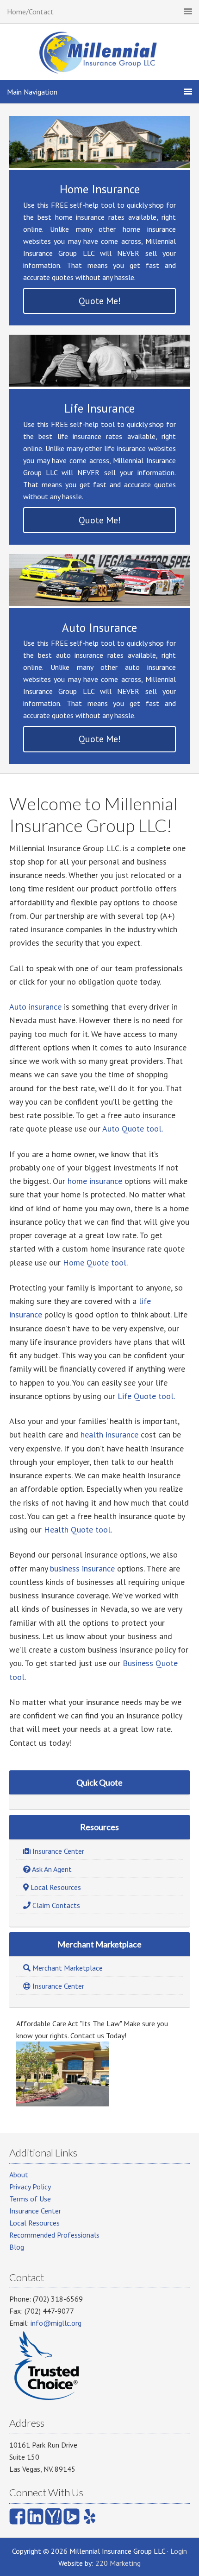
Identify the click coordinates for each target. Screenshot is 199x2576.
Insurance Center (35, 2211)
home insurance (95, 1181)
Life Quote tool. (146, 1396)
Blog (17, 2247)
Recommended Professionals (54, 2235)
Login (179, 2551)
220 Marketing (118, 2563)
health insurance (109, 1434)
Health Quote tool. (79, 1530)
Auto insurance (35, 1007)
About (19, 2175)
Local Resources (34, 2223)
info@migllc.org (56, 2323)
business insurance (82, 1568)
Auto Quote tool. (133, 1129)
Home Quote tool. (95, 1263)
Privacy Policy (30, 2187)
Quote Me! (100, 301)
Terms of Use (30, 2199)
